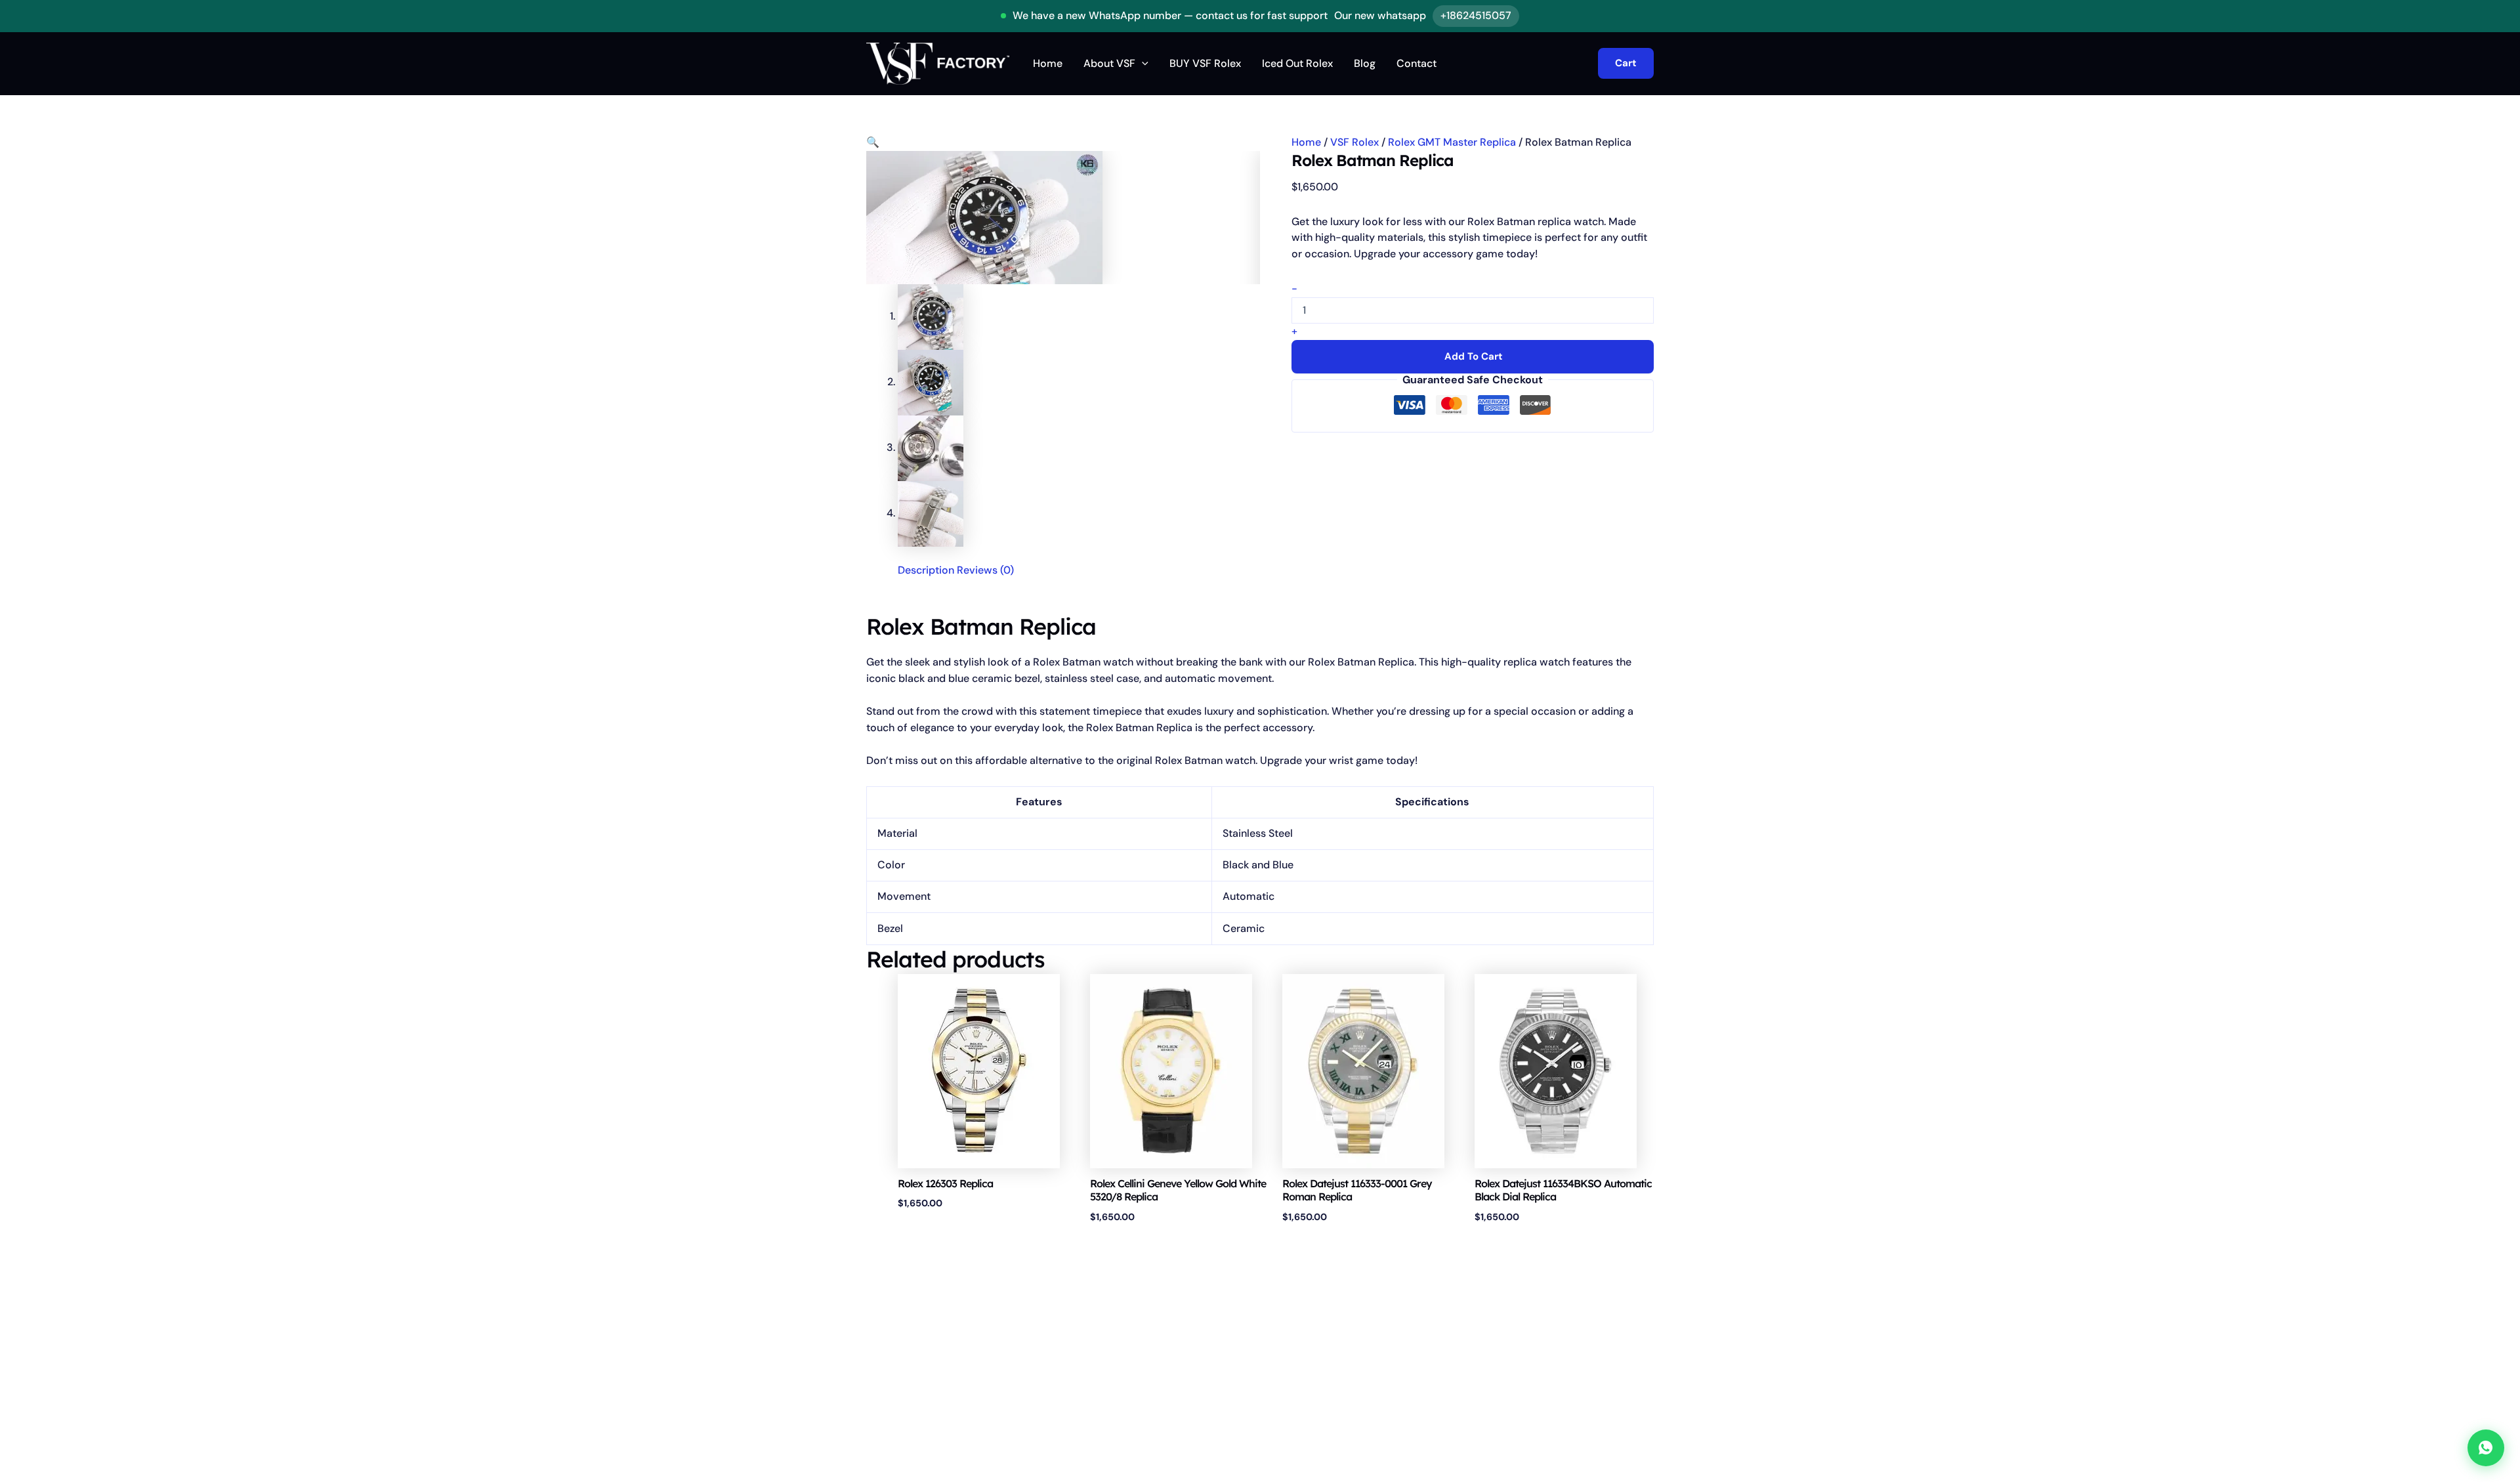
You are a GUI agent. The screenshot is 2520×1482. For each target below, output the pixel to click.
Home (1048, 63)
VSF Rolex (1354, 142)
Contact (1417, 63)
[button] (1142, 64)
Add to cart (1474, 356)
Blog (1365, 63)
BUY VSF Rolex (1205, 63)
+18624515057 (1476, 15)
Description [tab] (926, 570)
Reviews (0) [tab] (985, 570)
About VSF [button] (1109, 63)
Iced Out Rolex (1297, 63)
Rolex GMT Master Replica (1452, 142)
